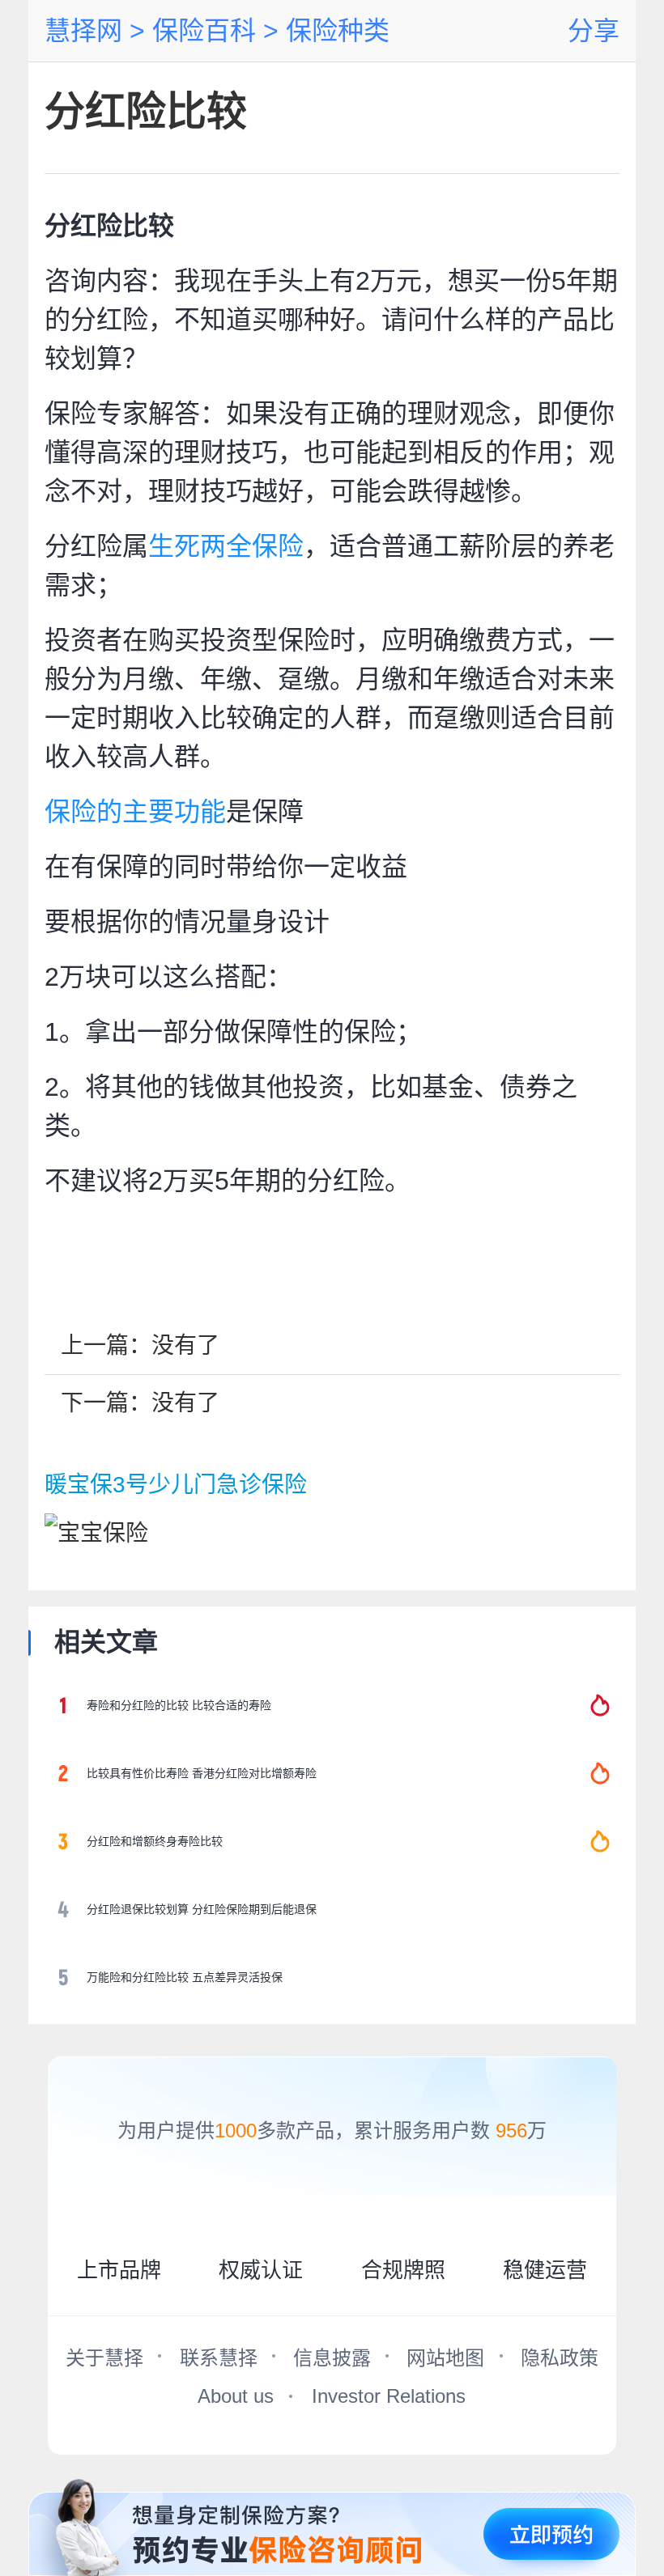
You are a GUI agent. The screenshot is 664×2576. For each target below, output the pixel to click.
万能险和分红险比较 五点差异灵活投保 (185, 1977)
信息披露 (332, 2358)
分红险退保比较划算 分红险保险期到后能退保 (202, 1909)
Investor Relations (389, 2396)
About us (236, 2396)
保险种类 (334, 31)
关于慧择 (104, 2358)
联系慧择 (219, 2358)
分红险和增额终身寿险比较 (155, 1841)
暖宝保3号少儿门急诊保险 (176, 1485)
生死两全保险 (226, 546)
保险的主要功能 (135, 812)
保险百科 (200, 31)
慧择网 (83, 31)
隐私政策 (560, 2358)
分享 (594, 31)
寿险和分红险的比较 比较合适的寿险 (179, 1705)
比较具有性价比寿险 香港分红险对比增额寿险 (202, 1773)
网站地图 (445, 2358)
